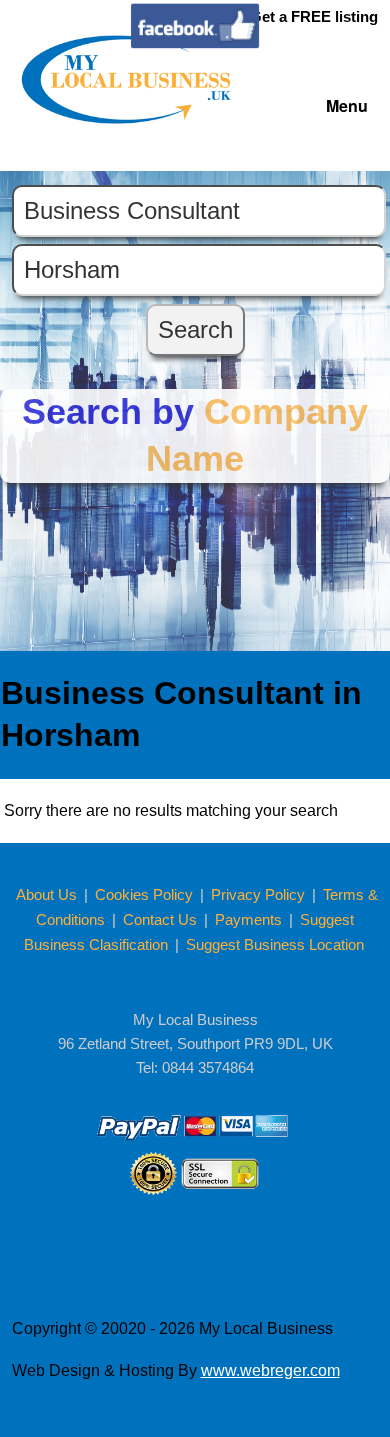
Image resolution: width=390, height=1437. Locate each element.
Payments (248, 919)
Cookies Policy (146, 894)
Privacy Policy (260, 894)
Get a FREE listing (314, 16)
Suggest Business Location (275, 944)
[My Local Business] (129, 118)
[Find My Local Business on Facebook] (195, 43)
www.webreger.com (270, 1370)
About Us (48, 894)
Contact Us (162, 919)
